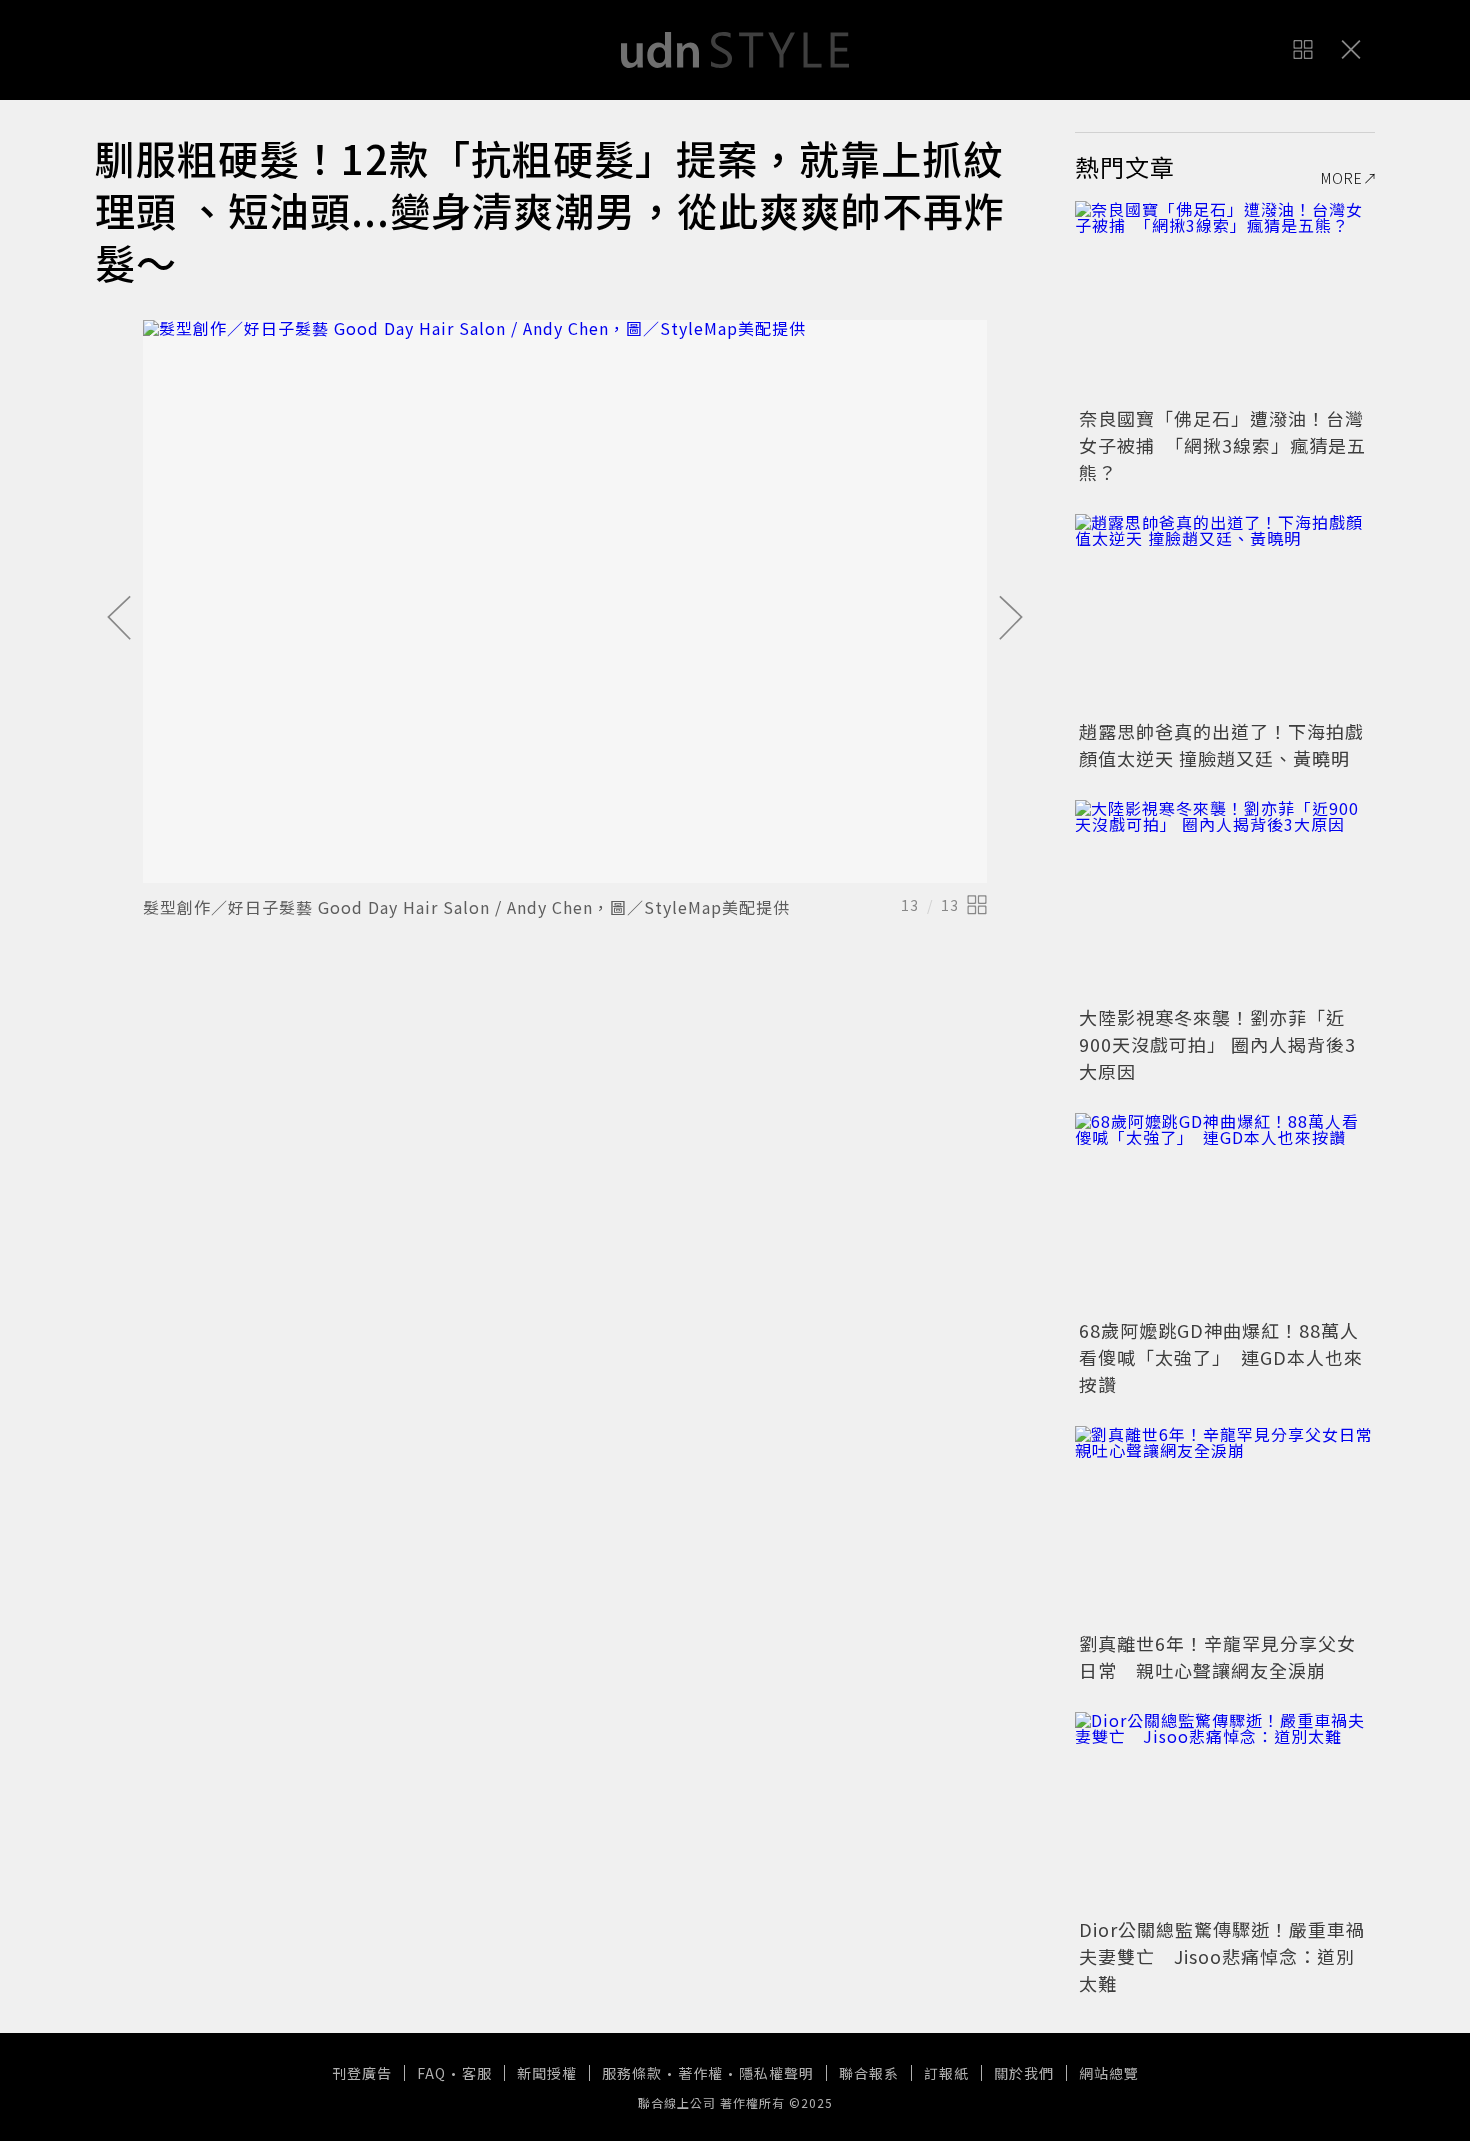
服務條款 (632, 2073)
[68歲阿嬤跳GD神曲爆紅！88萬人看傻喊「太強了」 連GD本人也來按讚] (1225, 1213)
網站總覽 (1109, 2073)
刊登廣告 (362, 2073)
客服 (477, 2073)
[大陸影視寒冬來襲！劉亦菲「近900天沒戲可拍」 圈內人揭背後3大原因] (1225, 900)
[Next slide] (1011, 619)
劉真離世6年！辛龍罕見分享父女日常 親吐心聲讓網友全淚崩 (1217, 1656)
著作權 (700, 2073)
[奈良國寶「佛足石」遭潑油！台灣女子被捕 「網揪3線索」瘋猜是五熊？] (1225, 301)
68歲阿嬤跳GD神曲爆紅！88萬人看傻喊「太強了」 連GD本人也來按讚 (1221, 1357)
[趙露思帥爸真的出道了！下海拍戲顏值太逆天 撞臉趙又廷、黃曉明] (1225, 614)
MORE (1342, 178)
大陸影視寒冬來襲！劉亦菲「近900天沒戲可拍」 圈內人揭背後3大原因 (1217, 1044)
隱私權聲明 (776, 2073)
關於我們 (1024, 2073)
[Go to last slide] (119, 619)
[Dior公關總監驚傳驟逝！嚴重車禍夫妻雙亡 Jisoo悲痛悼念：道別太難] (1225, 1812)
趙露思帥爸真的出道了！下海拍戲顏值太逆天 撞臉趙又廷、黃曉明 (1221, 744)
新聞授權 (547, 2073)
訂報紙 (946, 2073)
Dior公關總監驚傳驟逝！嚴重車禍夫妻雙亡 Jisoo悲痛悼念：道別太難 (1222, 1956)
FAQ (431, 2073)
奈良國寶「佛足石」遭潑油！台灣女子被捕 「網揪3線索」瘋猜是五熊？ (1222, 445)
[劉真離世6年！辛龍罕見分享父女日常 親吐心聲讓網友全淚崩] (1225, 1526)
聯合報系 (869, 2073)
